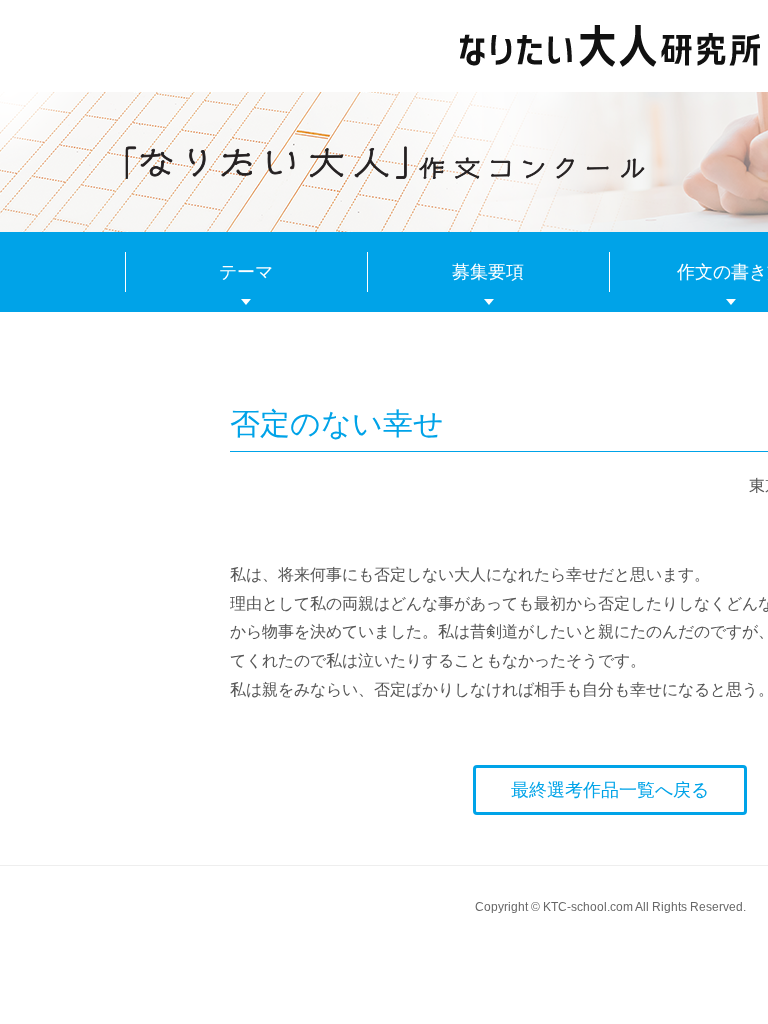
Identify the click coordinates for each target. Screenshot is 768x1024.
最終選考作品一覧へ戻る (610, 790)
